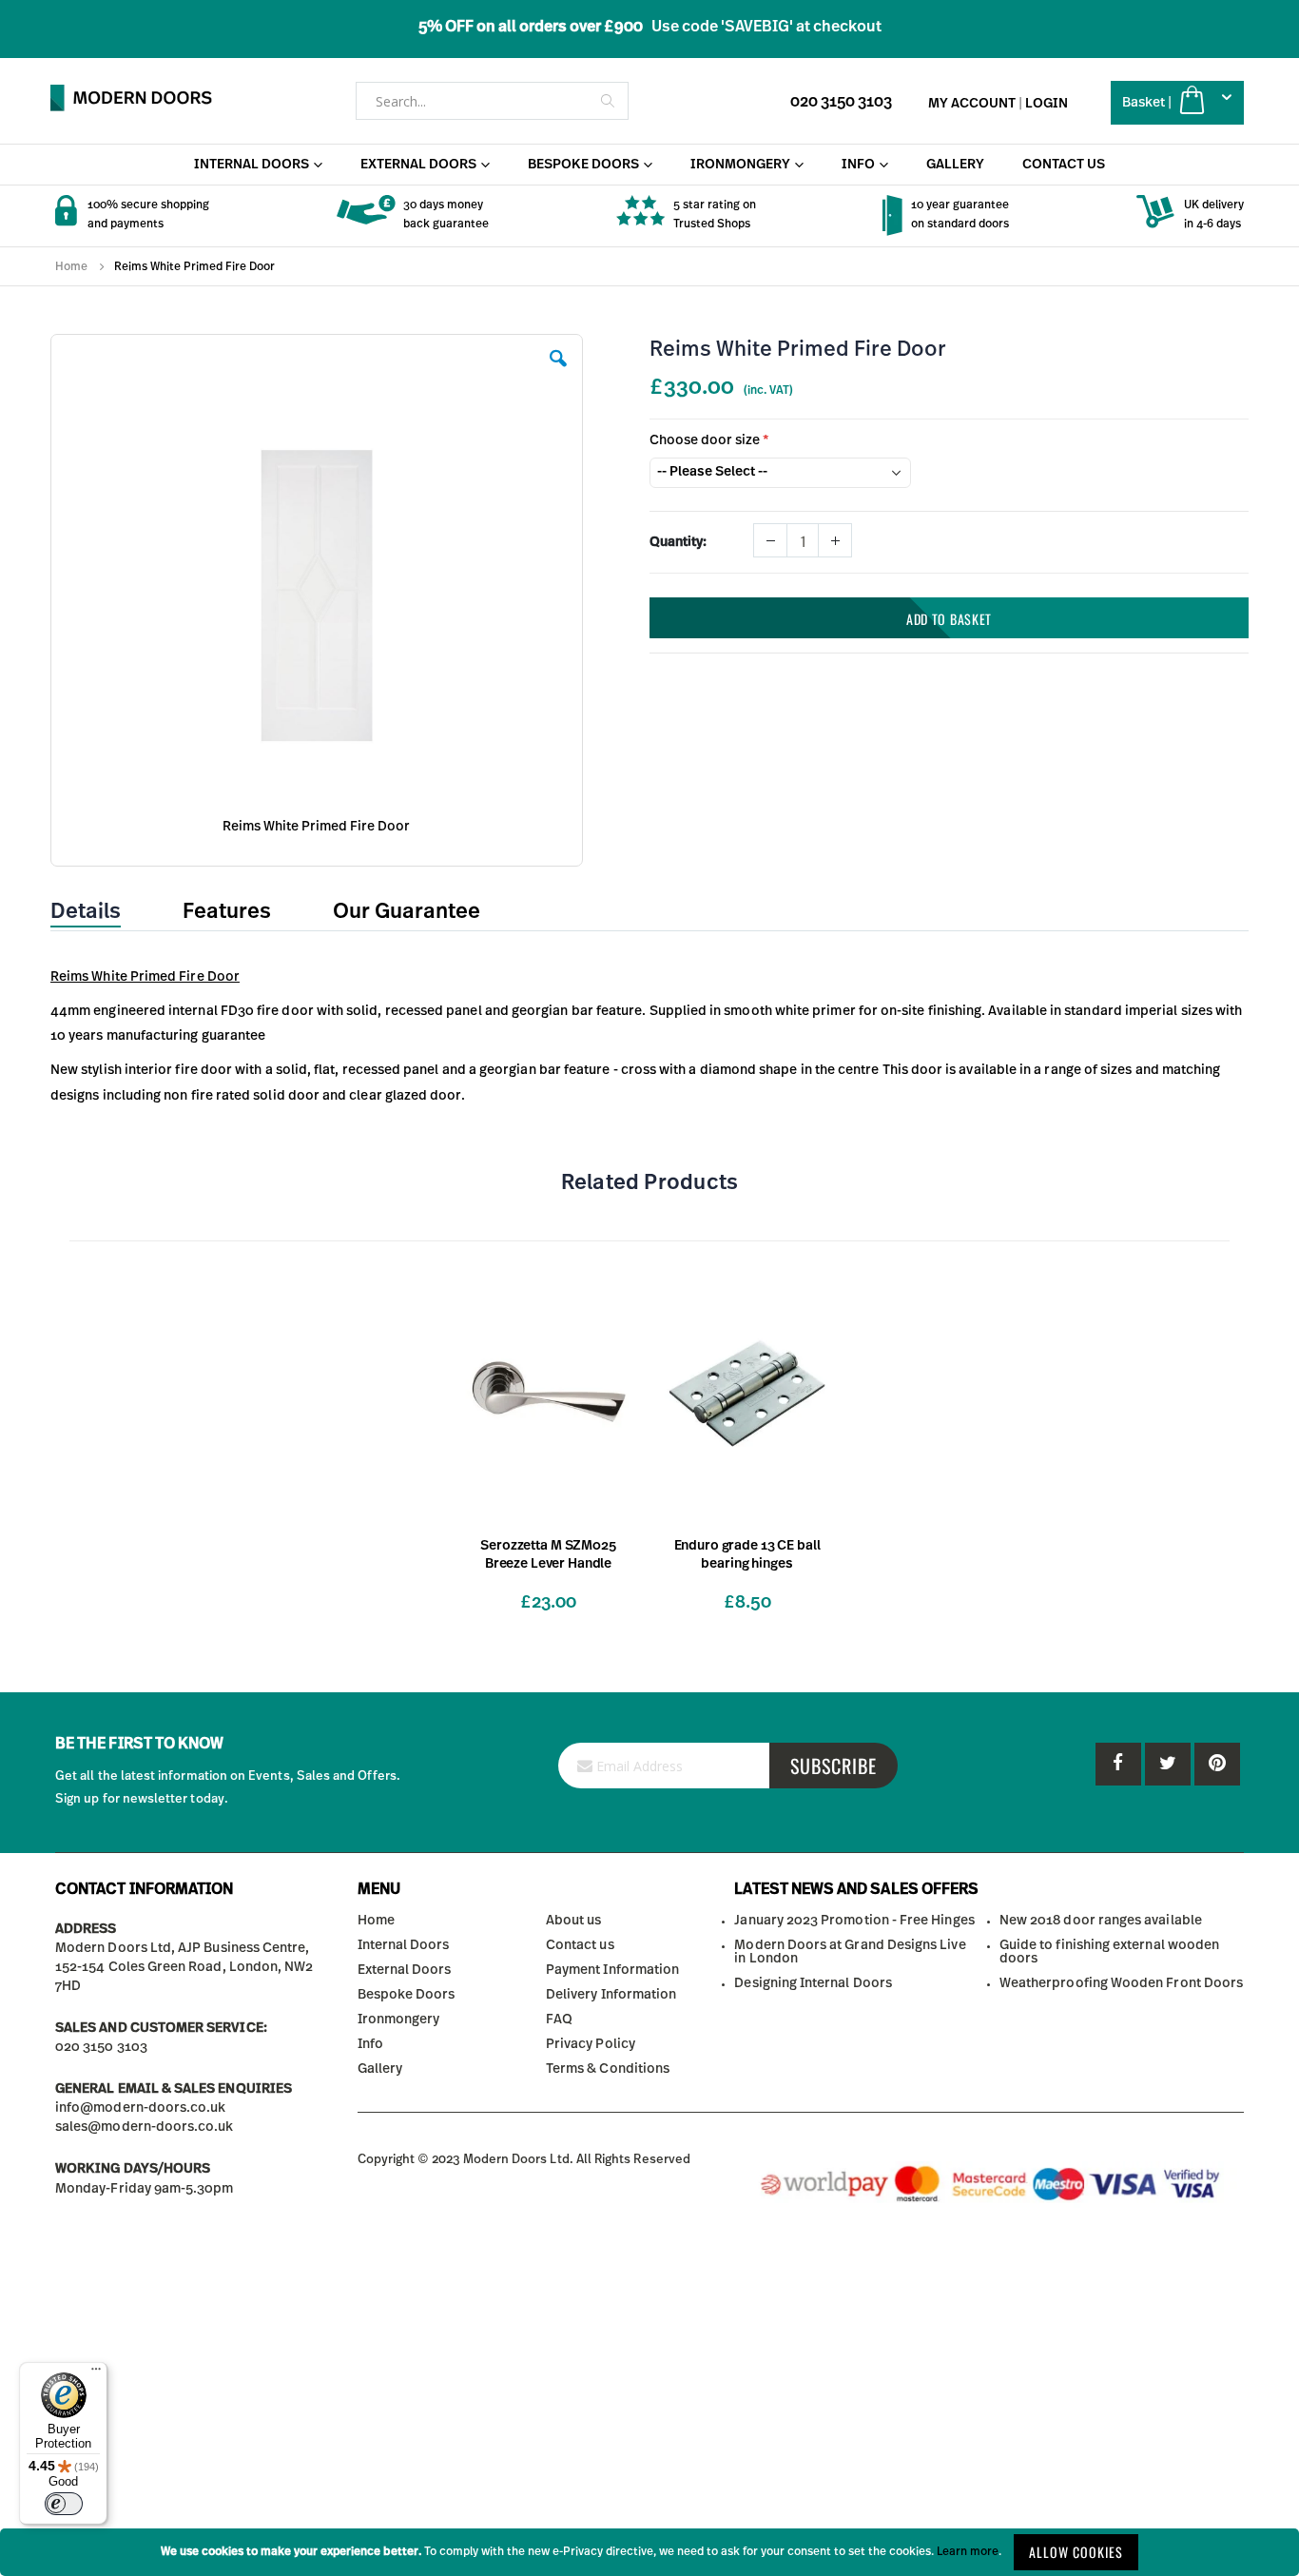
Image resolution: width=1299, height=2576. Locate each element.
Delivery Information (611, 1995)
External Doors (405, 1970)
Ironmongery (399, 2020)
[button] (558, 373)
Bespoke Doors (407, 1995)
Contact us (580, 1945)
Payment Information (612, 1970)
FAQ (559, 2020)
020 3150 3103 (841, 102)
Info (370, 2044)
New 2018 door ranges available (1101, 1921)
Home (71, 266)
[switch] (64, 2504)
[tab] (100, 912)
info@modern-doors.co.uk (141, 2108)
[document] (649, 2552)
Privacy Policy (591, 2044)
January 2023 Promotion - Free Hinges (854, 1921)
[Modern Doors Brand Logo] (131, 98)
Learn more (968, 2551)
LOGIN (1047, 104)
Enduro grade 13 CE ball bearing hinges (747, 1555)
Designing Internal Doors (813, 1983)
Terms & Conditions (608, 2069)
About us (574, 1921)
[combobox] (492, 101)
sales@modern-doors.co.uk (145, 2127)
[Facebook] (1118, 1764)
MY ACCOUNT (972, 104)
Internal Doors (404, 1945)
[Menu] (96, 2373)
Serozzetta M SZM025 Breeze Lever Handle (548, 1555)
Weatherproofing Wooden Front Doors (1121, 1983)
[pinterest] (1168, 1764)
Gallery (380, 2069)
